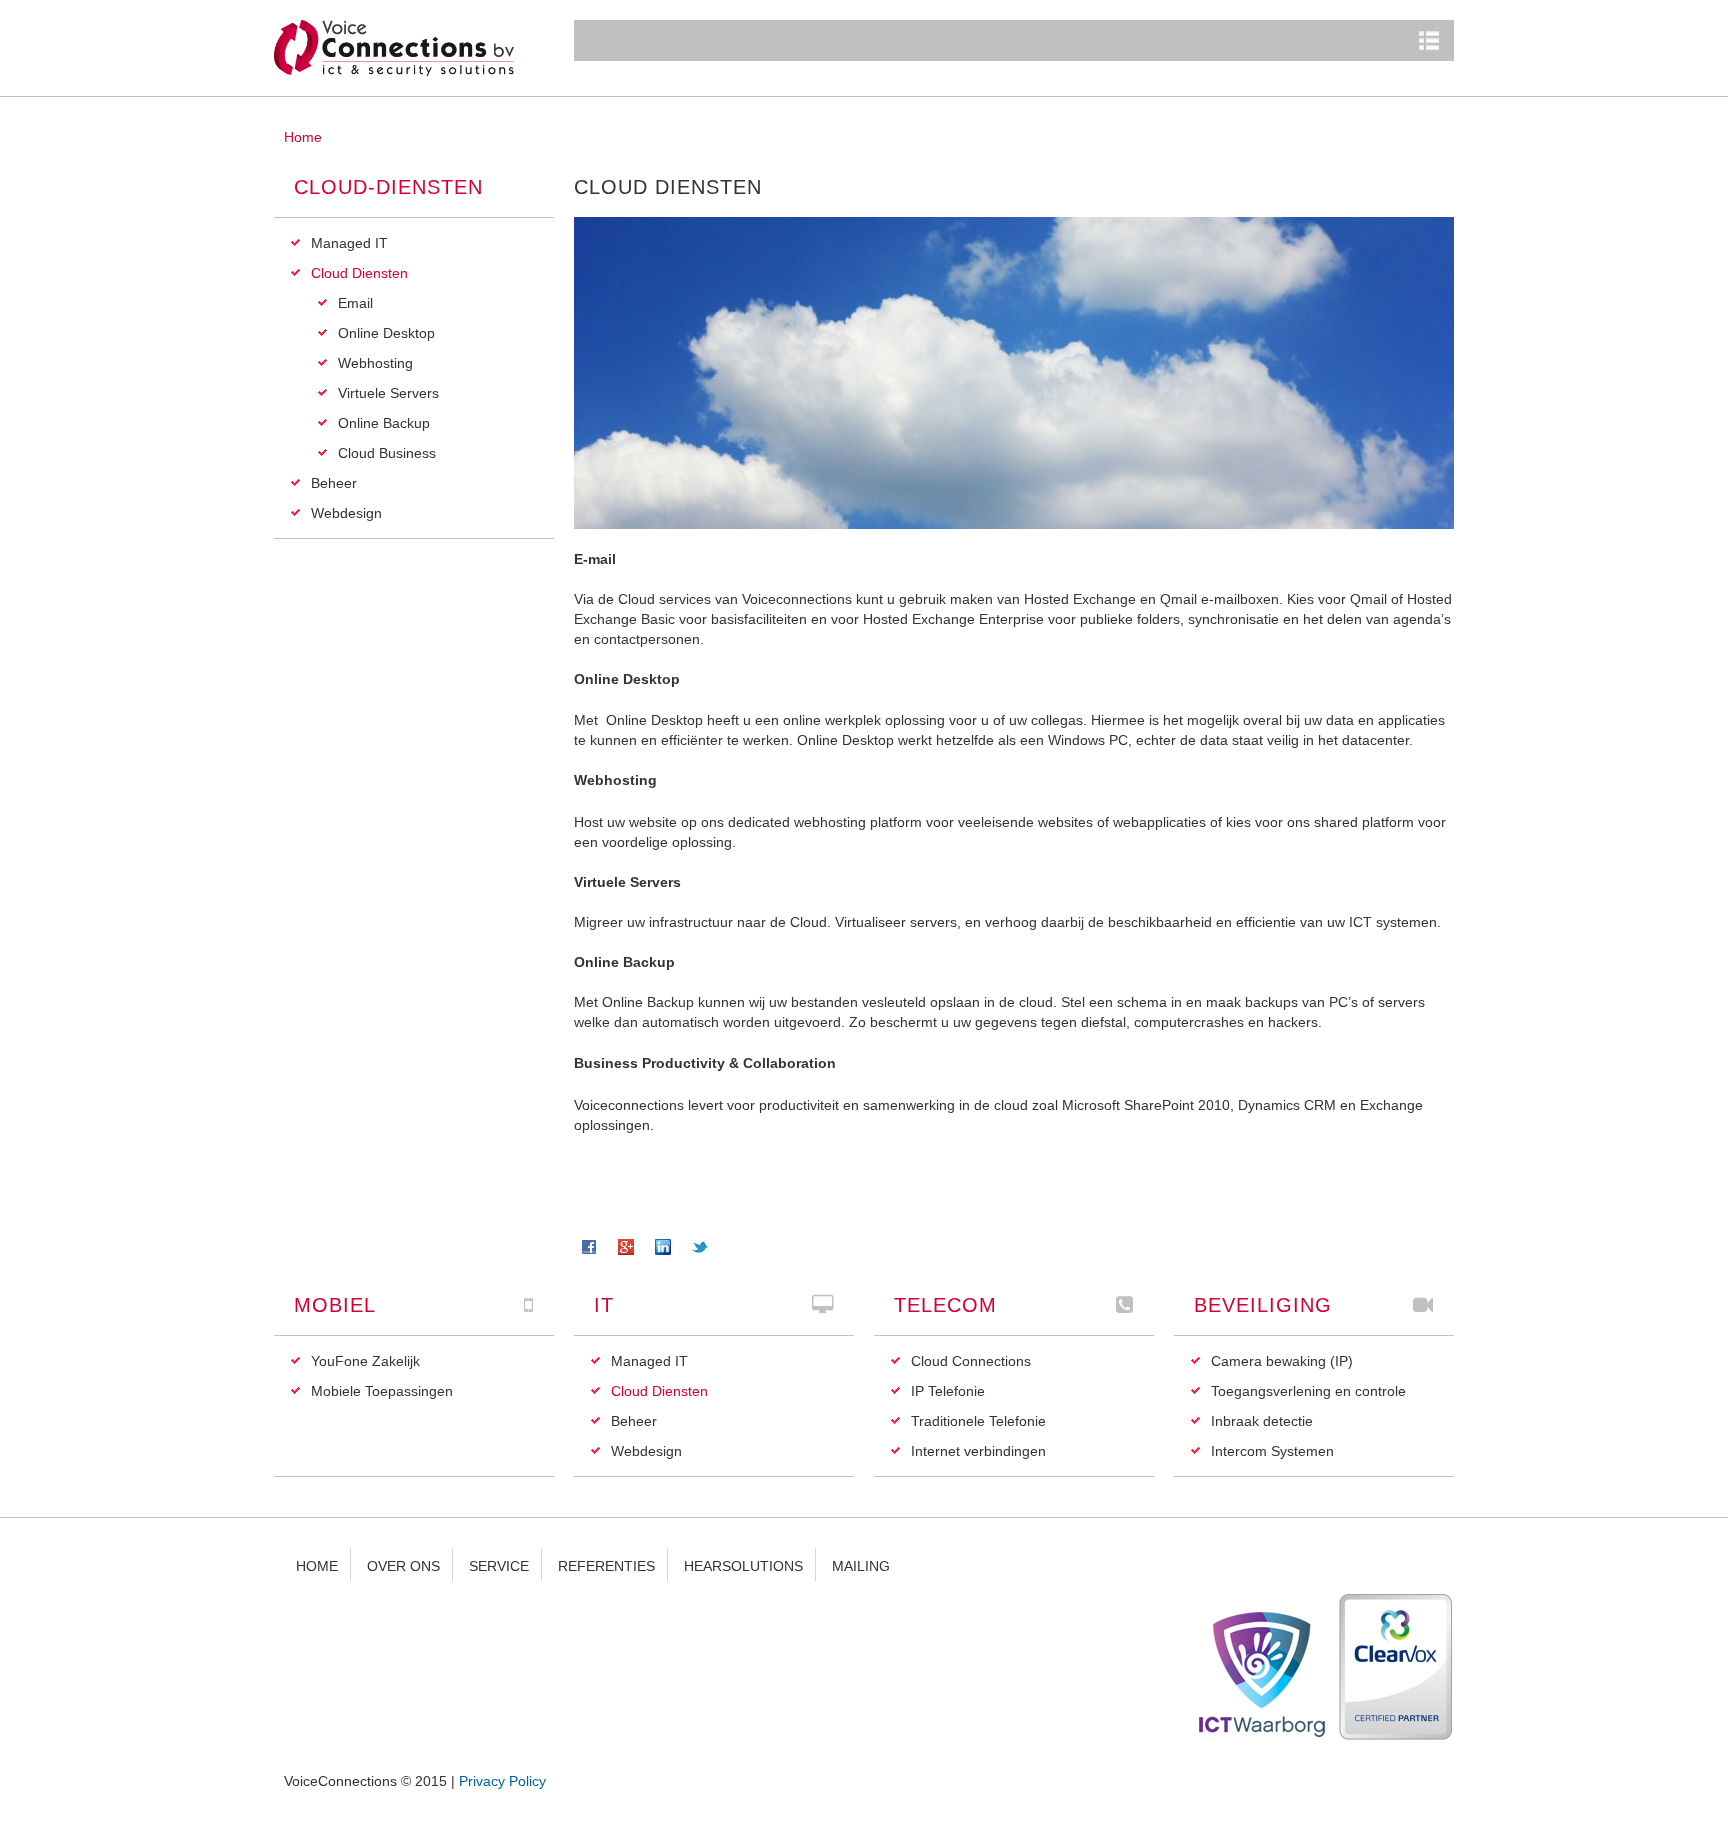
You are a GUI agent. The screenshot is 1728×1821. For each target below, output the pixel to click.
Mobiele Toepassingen (382, 1391)
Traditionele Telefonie (978, 1421)
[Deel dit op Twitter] (700, 1245)
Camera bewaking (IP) (1282, 1361)
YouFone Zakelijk (365, 1361)
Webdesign (346, 513)
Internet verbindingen (978, 1451)
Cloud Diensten (359, 273)
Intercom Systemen (1272, 1451)
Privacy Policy (502, 1781)
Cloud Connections (971, 1361)
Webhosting (375, 363)
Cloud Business (387, 453)
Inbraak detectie (1262, 1421)
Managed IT (349, 243)
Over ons (403, 1566)
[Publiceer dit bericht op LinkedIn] (663, 1245)
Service (499, 1566)
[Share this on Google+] (626, 1245)
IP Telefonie (948, 1391)
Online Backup (384, 423)
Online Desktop (386, 333)
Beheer (334, 483)
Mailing (861, 1566)
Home (303, 137)
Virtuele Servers (388, 393)
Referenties (606, 1566)
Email (355, 303)
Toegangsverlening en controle (1308, 1391)
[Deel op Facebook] (589, 1245)
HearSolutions (743, 1566)
